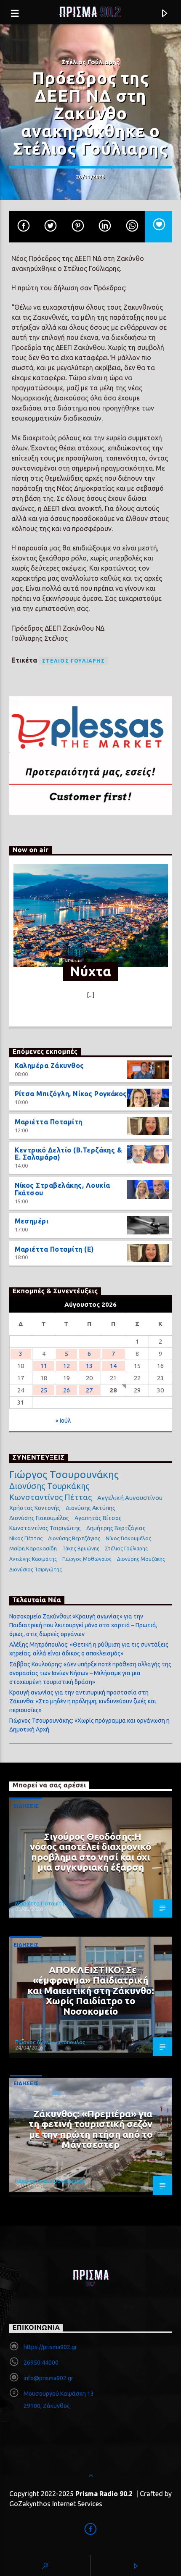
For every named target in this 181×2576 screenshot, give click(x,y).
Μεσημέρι (32, 1221)
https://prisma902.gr (50, 2347)
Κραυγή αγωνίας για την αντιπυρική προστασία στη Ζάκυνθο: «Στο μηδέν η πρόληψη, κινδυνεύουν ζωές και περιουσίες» (83, 1701)
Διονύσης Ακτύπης (90, 1508)
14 (113, 1366)
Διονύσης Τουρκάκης (49, 1486)
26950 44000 (41, 2363)
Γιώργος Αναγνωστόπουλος (50, 2042)
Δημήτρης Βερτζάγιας (116, 1528)
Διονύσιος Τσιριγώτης (36, 1570)
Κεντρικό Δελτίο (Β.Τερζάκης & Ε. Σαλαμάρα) (69, 1154)
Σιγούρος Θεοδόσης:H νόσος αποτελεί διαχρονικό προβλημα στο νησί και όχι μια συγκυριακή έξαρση (90, 1852)
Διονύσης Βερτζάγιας (74, 1538)
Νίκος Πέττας (26, 1538)
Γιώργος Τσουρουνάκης (64, 1475)
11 (44, 1366)
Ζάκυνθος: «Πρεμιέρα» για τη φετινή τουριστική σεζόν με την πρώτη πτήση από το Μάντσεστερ (90, 2129)
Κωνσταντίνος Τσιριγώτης (45, 1528)
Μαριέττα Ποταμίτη (49, 1122)
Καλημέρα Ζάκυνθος (49, 1066)
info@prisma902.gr (48, 2378)
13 (89, 1366)
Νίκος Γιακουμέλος (128, 1538)
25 (44, 1390)
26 (67, 1390)
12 (67, 1366)
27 (89, 1390)
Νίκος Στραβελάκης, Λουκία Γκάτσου (63, 1189)
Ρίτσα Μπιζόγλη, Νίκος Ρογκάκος (71, 1094)
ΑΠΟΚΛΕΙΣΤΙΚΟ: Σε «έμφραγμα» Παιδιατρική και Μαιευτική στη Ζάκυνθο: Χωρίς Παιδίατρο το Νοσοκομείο (91, 1990)
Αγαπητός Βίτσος (98, 1518)
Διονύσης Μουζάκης (141, 1559)
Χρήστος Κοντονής (35, 1508)
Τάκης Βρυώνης (81, 1548)
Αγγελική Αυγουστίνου (130, 1498)
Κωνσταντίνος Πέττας (51, 1497)
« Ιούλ (63, 1421)
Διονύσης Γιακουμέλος (39, 1518)
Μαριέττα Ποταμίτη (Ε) (55, 1249)
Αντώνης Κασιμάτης (33, 1559)
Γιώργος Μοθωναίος (87, 1559)
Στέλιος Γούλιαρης (73, 661)
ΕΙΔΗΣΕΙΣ (26, 1806)
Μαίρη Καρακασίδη (33, 1548)
